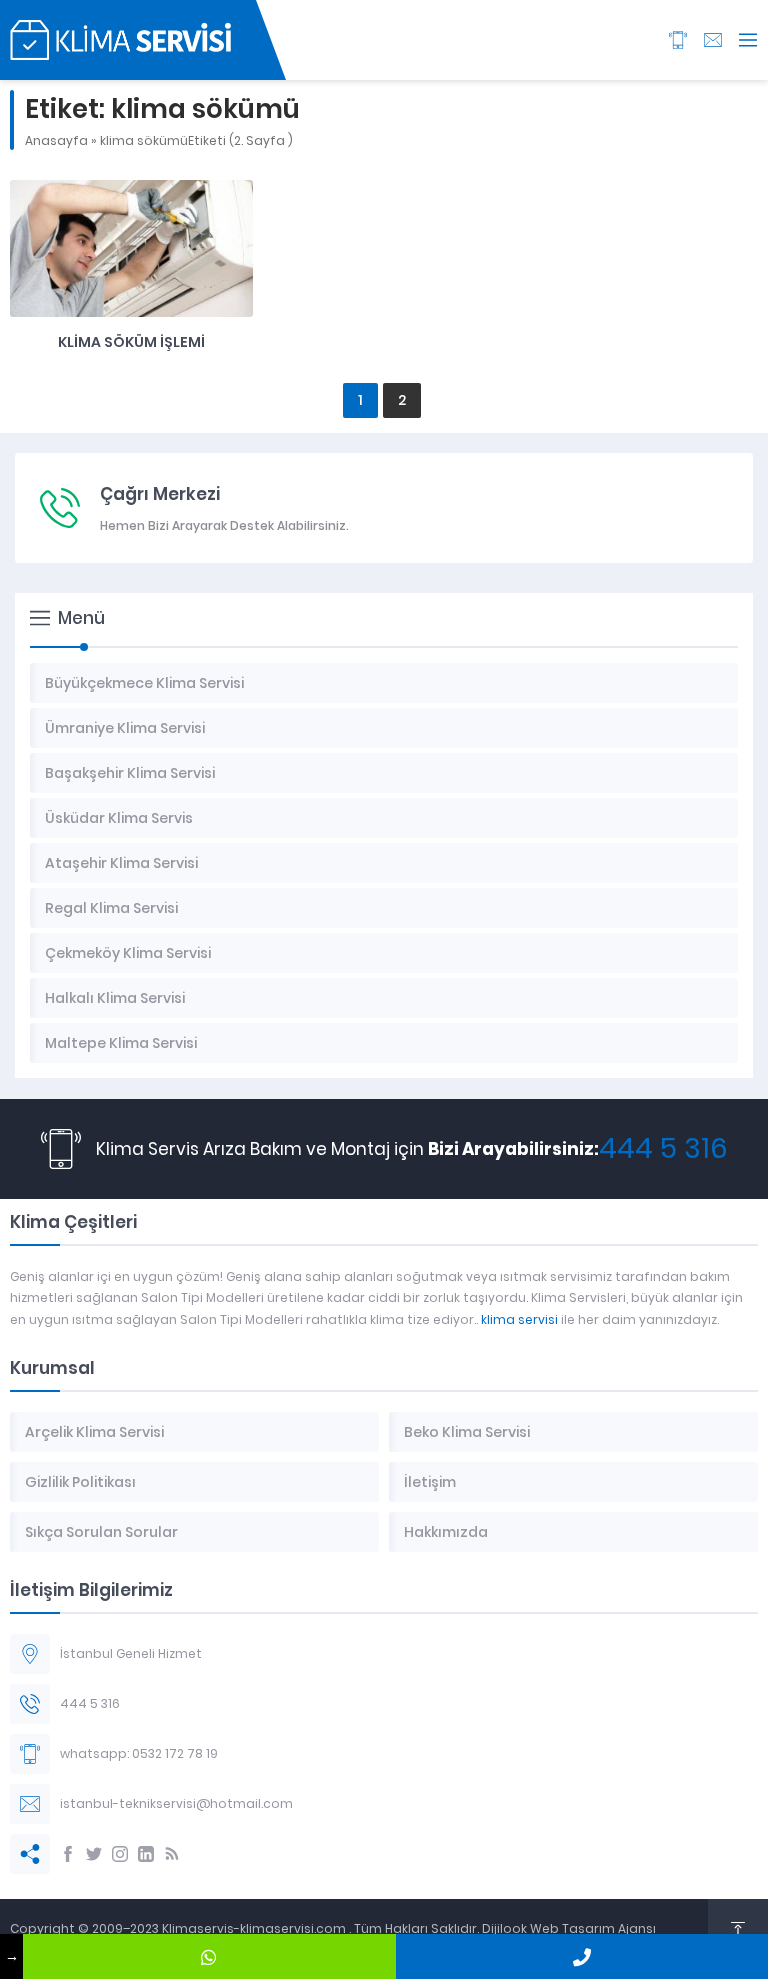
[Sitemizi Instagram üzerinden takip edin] (120, 1854)
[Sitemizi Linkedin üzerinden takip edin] (146, 1854)
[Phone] (582, 1956)
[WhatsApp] (209, 1956)
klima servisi (519, 1319)
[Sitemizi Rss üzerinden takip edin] (172, 1854)
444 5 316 (663, 1148)
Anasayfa (56, 140)
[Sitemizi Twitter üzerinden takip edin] (94, 1854)
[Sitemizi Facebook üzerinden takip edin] (68, 1854)
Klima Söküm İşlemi (131, 342)
